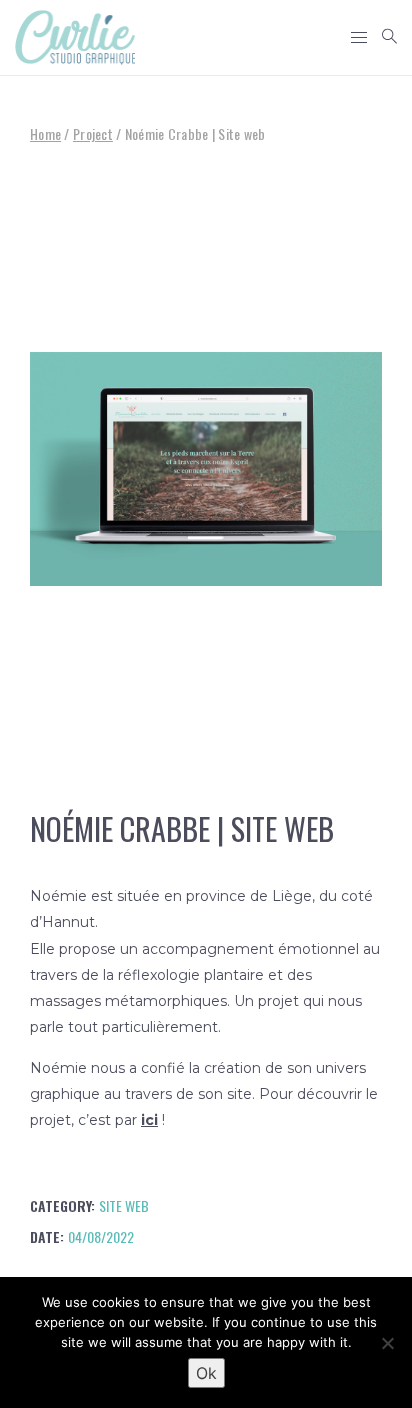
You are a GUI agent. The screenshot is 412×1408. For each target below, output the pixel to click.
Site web (124, 1205)
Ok (206, 1373)
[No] (387, 1343)
